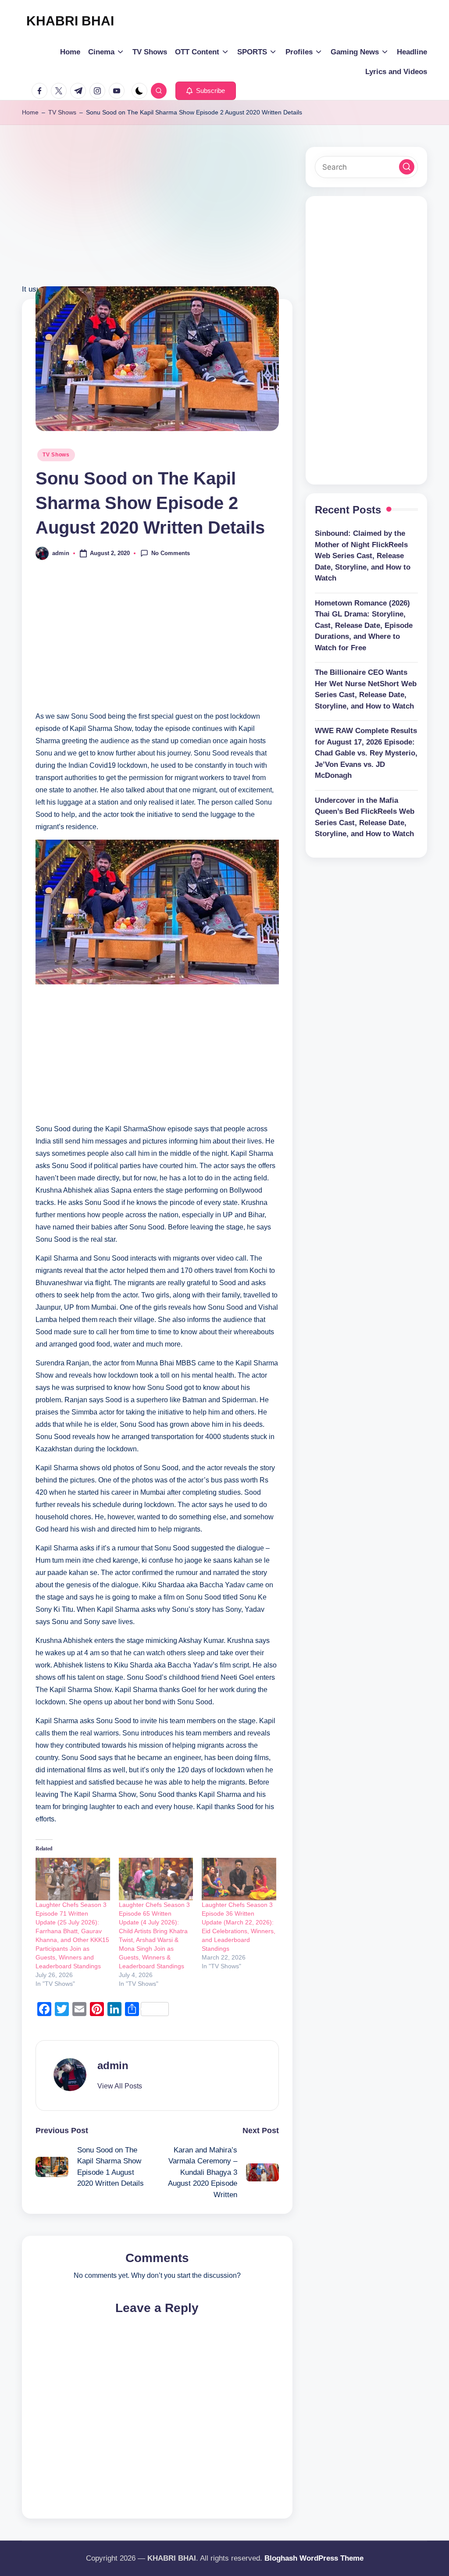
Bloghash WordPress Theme (314, 2558)
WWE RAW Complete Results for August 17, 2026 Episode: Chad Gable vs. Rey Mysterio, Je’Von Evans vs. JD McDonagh (366, 753)
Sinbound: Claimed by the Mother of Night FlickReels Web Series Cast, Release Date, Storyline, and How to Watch (363, 556)
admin (113, 2065)
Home (30, 112)
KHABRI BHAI (70, 21)
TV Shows (62, 112)
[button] (206, 91)
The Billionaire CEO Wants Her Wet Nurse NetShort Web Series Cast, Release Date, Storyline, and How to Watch (366, 689)
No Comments (171, 553)
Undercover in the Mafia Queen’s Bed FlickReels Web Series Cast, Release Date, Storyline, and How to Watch (365, 817)
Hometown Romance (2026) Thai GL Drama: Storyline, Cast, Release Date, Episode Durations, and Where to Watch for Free (364, 625)
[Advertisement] (157, 221)
